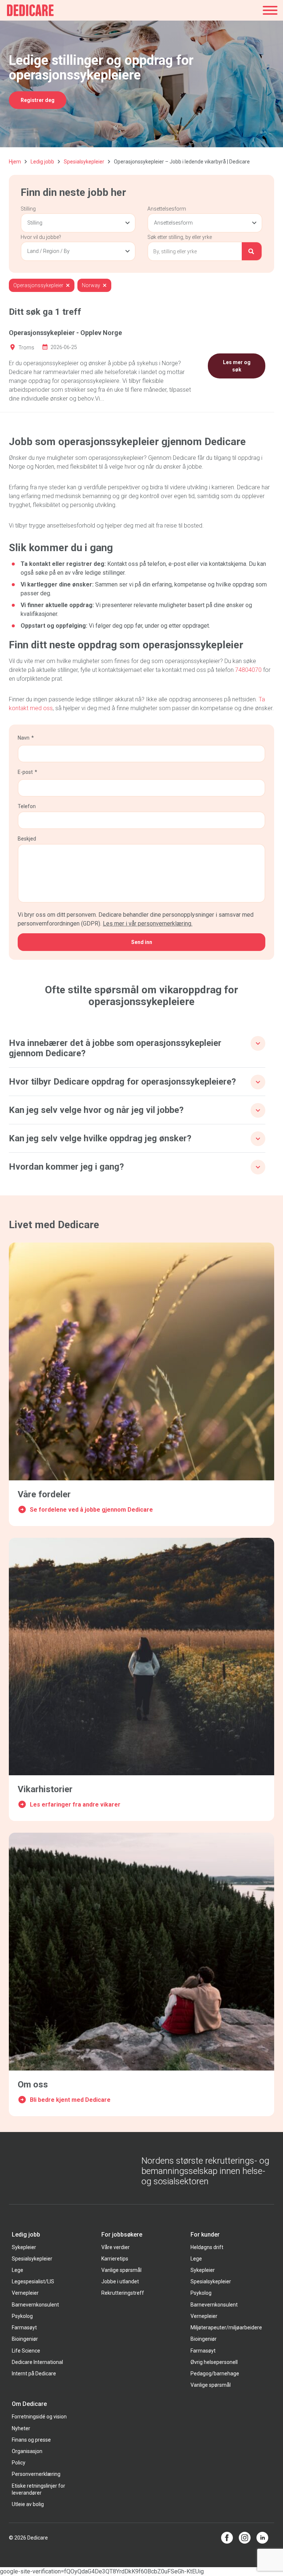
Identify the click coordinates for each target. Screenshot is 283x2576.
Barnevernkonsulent (35, 2305)
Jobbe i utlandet (120, 2281)
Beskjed (27, 839)
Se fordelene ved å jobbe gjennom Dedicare (91, 1510)
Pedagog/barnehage (215, 2374)
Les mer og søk (237, 366)
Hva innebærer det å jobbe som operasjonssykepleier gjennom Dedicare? (115, 1048)
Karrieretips (115, 2259)
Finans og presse (31, 2440)
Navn (24, 738)
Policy (19, 2463)
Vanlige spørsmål (121, 2270)
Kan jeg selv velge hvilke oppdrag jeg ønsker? (100, 1138)
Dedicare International (37, 2362)
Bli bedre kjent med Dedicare (70, 2100)
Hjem (15, 162)
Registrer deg (38, 100)
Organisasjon (27, 2451)
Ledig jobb (42, 162)
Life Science (26, 2351)
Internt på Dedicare (34, 2374)
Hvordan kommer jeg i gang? (66, 1167)
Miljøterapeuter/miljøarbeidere (226, 2327)
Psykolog (22, 2316)
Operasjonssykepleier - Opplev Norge (65, 333)
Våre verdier (116, 2247)
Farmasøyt (24, 2327)
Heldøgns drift (207, 2247)
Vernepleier (25, 2293)
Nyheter (21, 2428)
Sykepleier (24, 2247)
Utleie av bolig (28, 2504)
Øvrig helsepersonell (214, 2362)
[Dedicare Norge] (30, 10)
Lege (18, 2270)
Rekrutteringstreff (123, 2293)
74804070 (249, 670)
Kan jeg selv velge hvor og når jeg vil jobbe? (96, 1110)
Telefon (27, 806)
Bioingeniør (25, 2339)
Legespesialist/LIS (33, 2281)
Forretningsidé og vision (39, 2417)
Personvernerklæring (36, 2474)
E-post (25, 772)
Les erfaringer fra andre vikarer (75, 1805)
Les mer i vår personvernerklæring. (148, 924)
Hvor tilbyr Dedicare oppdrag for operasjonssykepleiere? (122, 1082)
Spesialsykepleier (84, 162)
